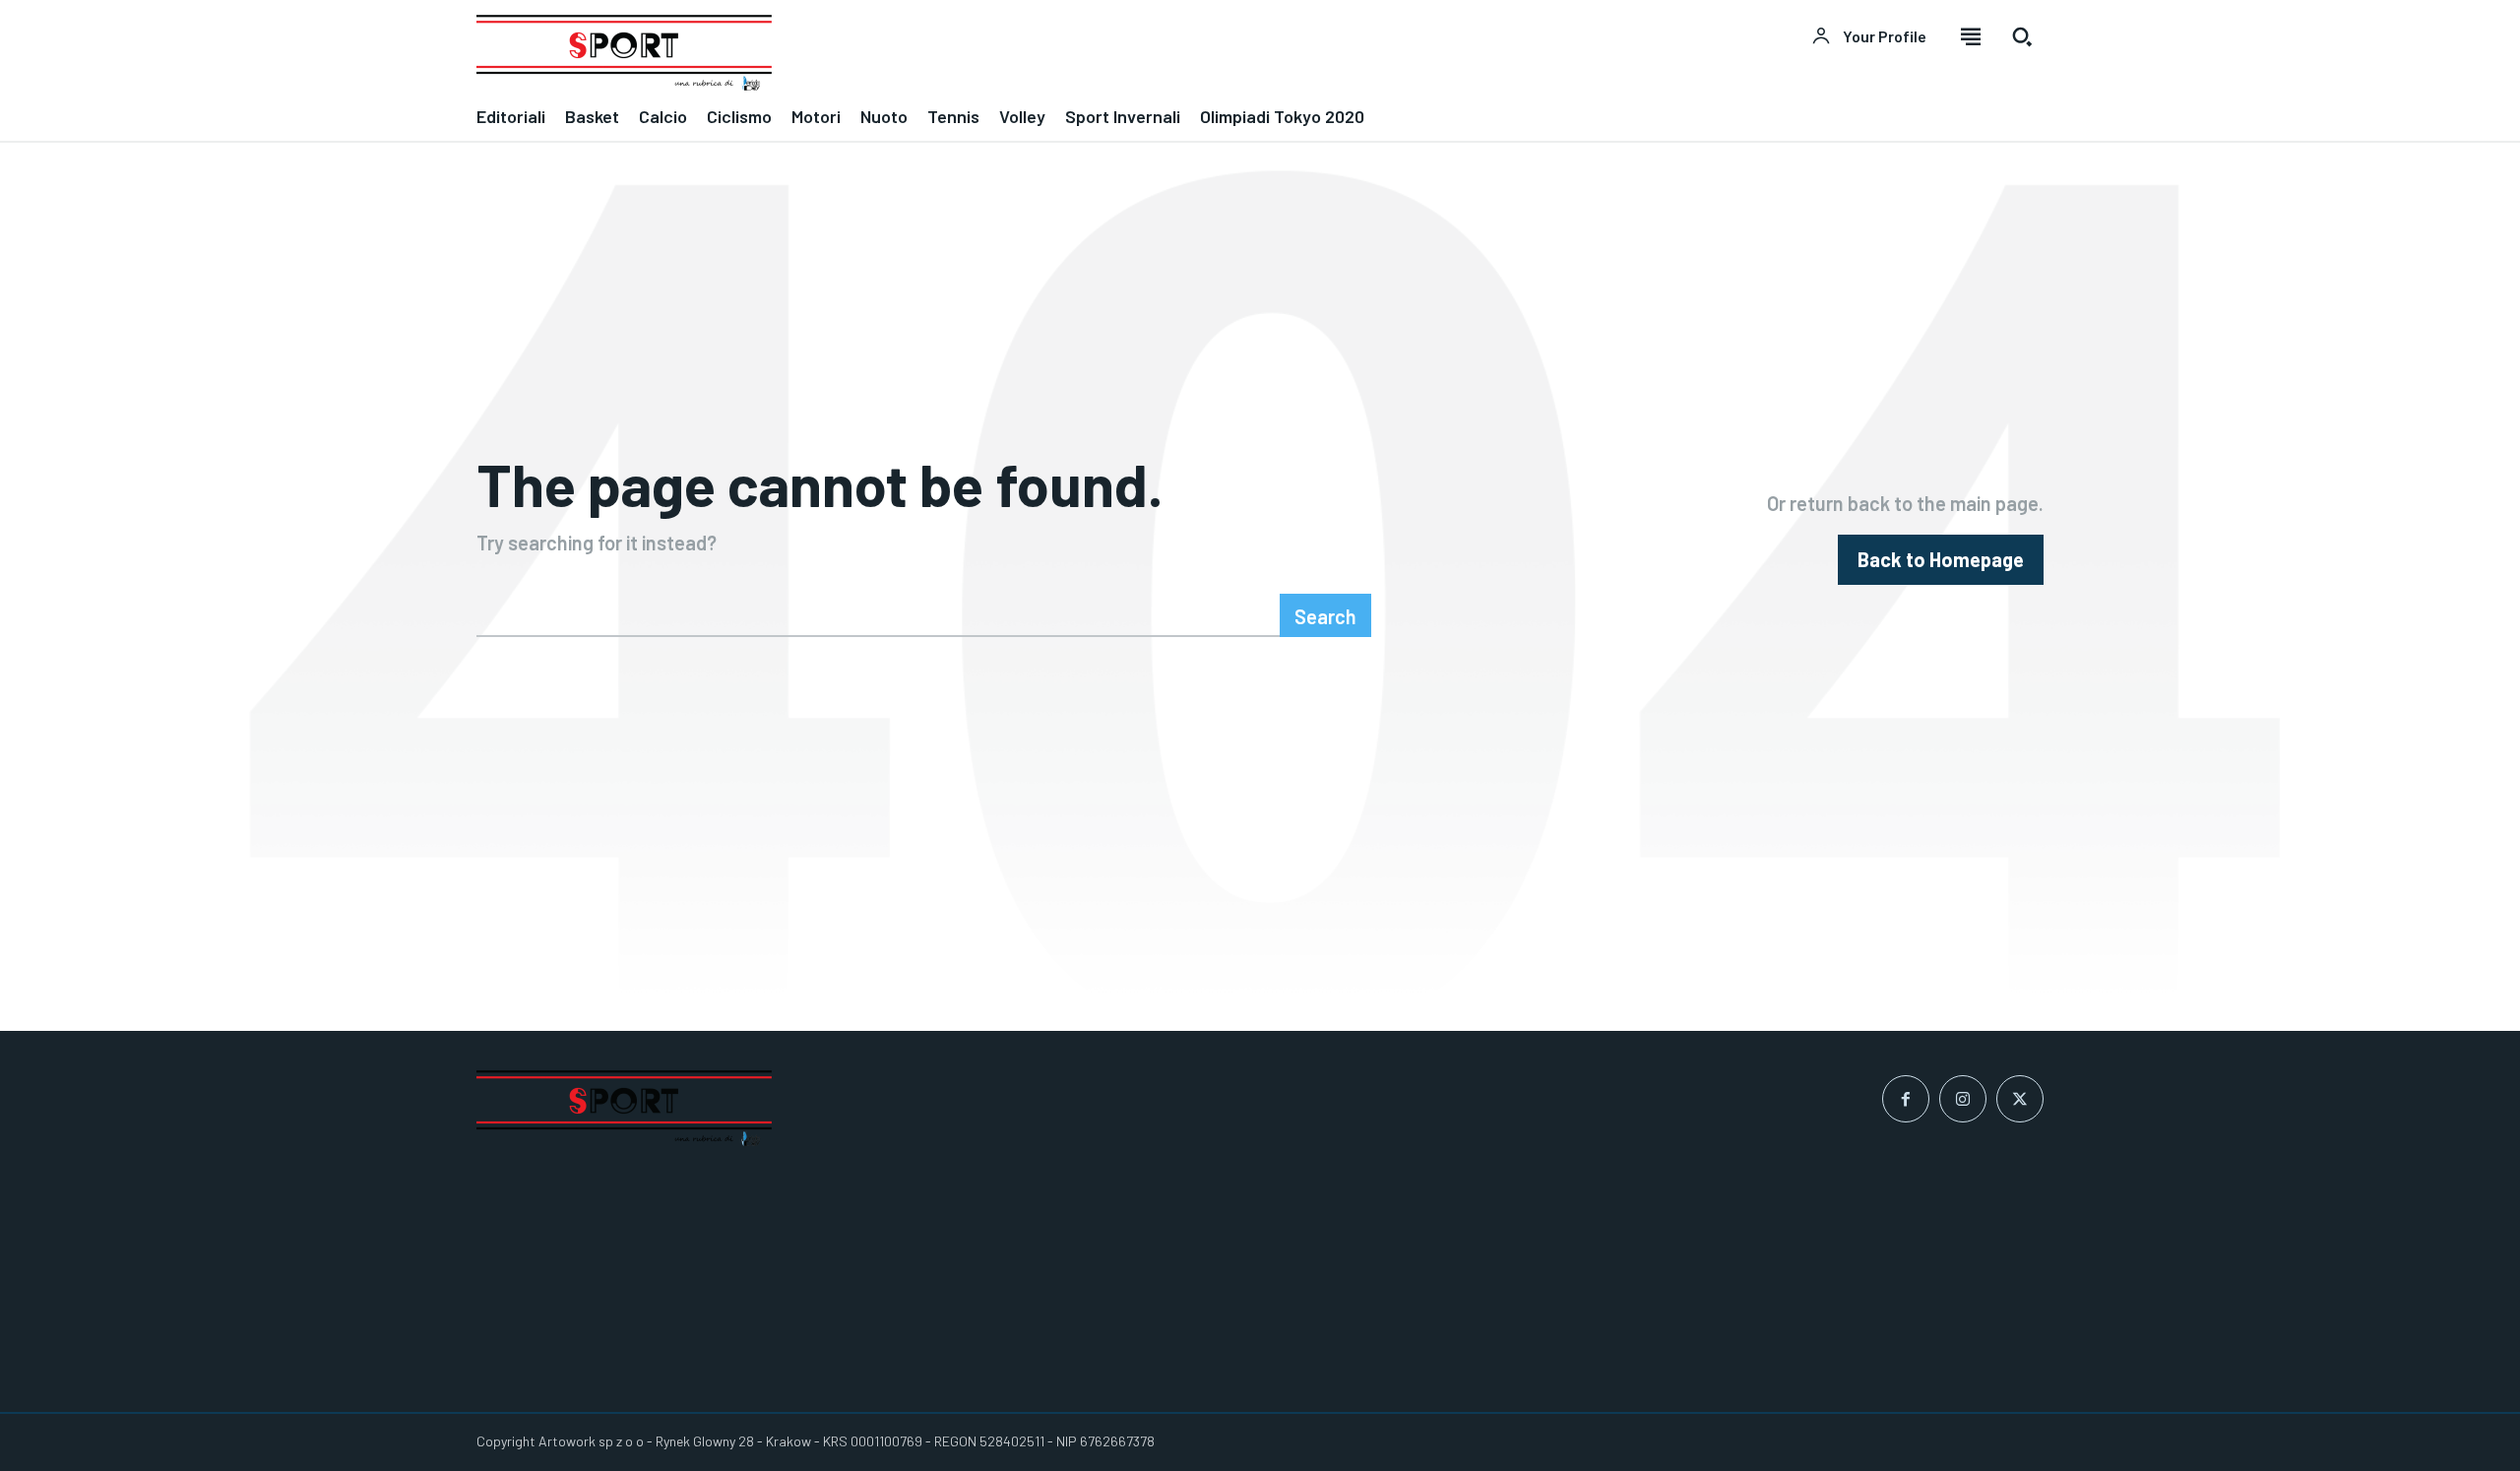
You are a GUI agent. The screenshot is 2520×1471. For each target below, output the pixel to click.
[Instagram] (1963, 1099)
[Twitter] (2020, 1099)
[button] (2022, 36)
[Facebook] (1906, 1099)
